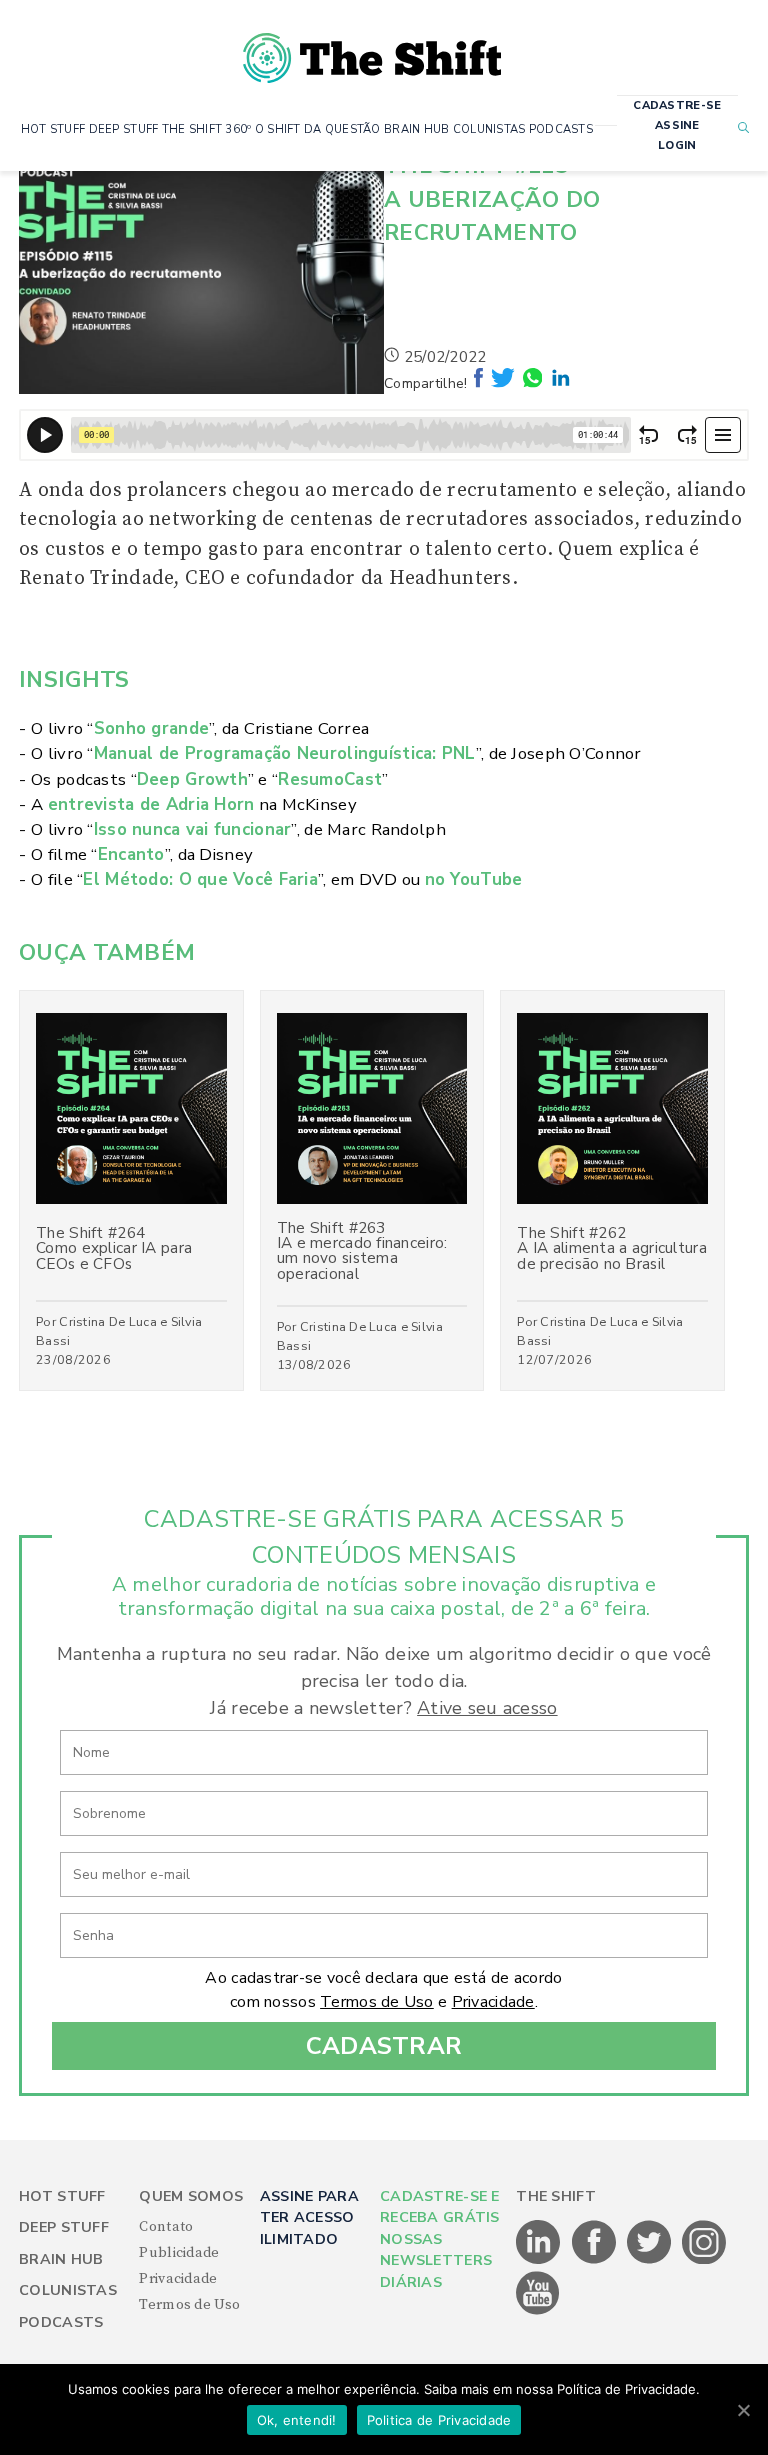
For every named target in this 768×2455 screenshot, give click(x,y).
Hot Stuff (62, 2196)
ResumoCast (330, 779)
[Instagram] (704, 2260)
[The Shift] (372, 50)
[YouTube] (538, 2311)
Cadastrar (384, 2046)
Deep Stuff (64, 2227)
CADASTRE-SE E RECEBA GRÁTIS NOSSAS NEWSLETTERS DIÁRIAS (440, 2239)
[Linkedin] (561, 383)
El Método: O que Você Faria (200, 879)
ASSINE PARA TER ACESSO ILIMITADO (309, 2218)
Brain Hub (61, 2259)
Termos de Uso (377, 2002)
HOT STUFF (53, 129)
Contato (166, 2227)
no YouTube (474, 879)
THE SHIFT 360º (207, 129)
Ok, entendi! (297, 2420)
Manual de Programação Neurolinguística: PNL (285, 753)
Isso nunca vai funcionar (193, 829)
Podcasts (61, 2322)
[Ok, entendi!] (743, 2410)
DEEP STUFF (124, 129)
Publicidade (179, 2253)
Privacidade (493, 2002)
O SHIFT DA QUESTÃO (318, 129)
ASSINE (677, 125)
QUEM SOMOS (191, 2196)
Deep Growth (192, 779)
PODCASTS (561, 129)
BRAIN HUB (417, 129)
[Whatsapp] (535, 383)
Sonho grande (151, 728)
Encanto (131, 854)
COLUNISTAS (489, 129)
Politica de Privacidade (439, 2420)
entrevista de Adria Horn (151, 804)
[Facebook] (480, 383)
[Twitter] (505, 383)
